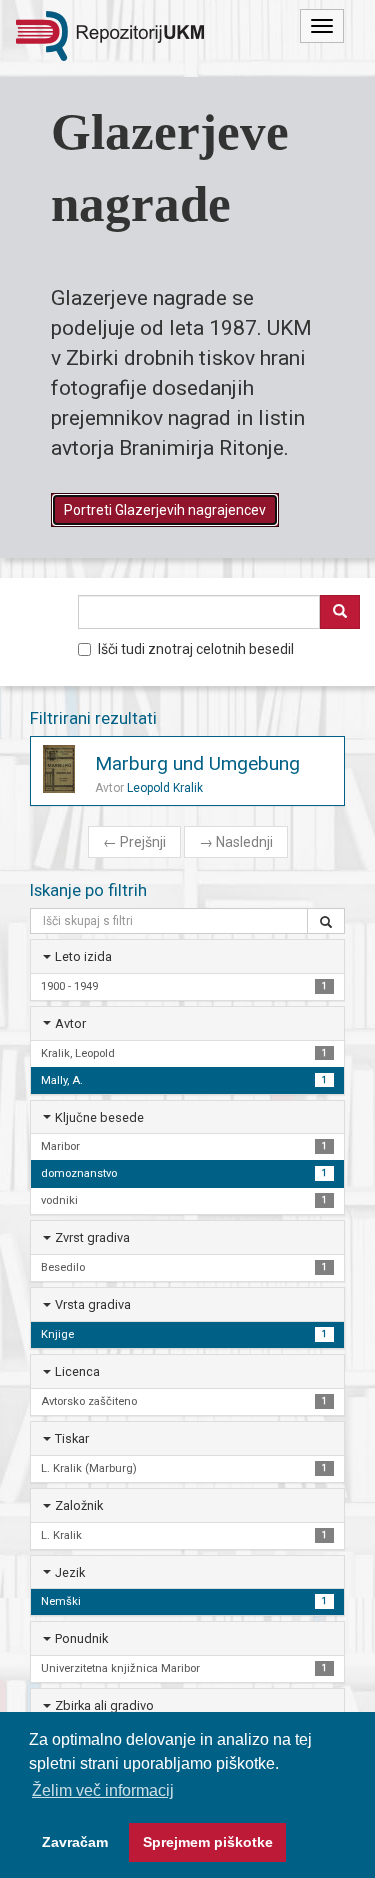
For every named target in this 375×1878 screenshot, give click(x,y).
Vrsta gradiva (93, 1304)
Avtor (70, 1023)
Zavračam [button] (75, 1842)
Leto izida (83, 956)
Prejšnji (134, 842)
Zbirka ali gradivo (104, 1705)
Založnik (79, 1505)
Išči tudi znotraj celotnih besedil (196, 649)
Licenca (77, 1371)
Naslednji (236, 842)
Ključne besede (99, 1117)
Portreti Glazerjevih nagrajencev (165, 510)
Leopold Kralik (165, 788)
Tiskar (72, 1438)
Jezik (70, 1572)
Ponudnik (81, 1638)
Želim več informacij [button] (103, 1790)
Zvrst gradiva (92, 1237)
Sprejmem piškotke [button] (208, 1842)
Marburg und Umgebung (197, 763)
